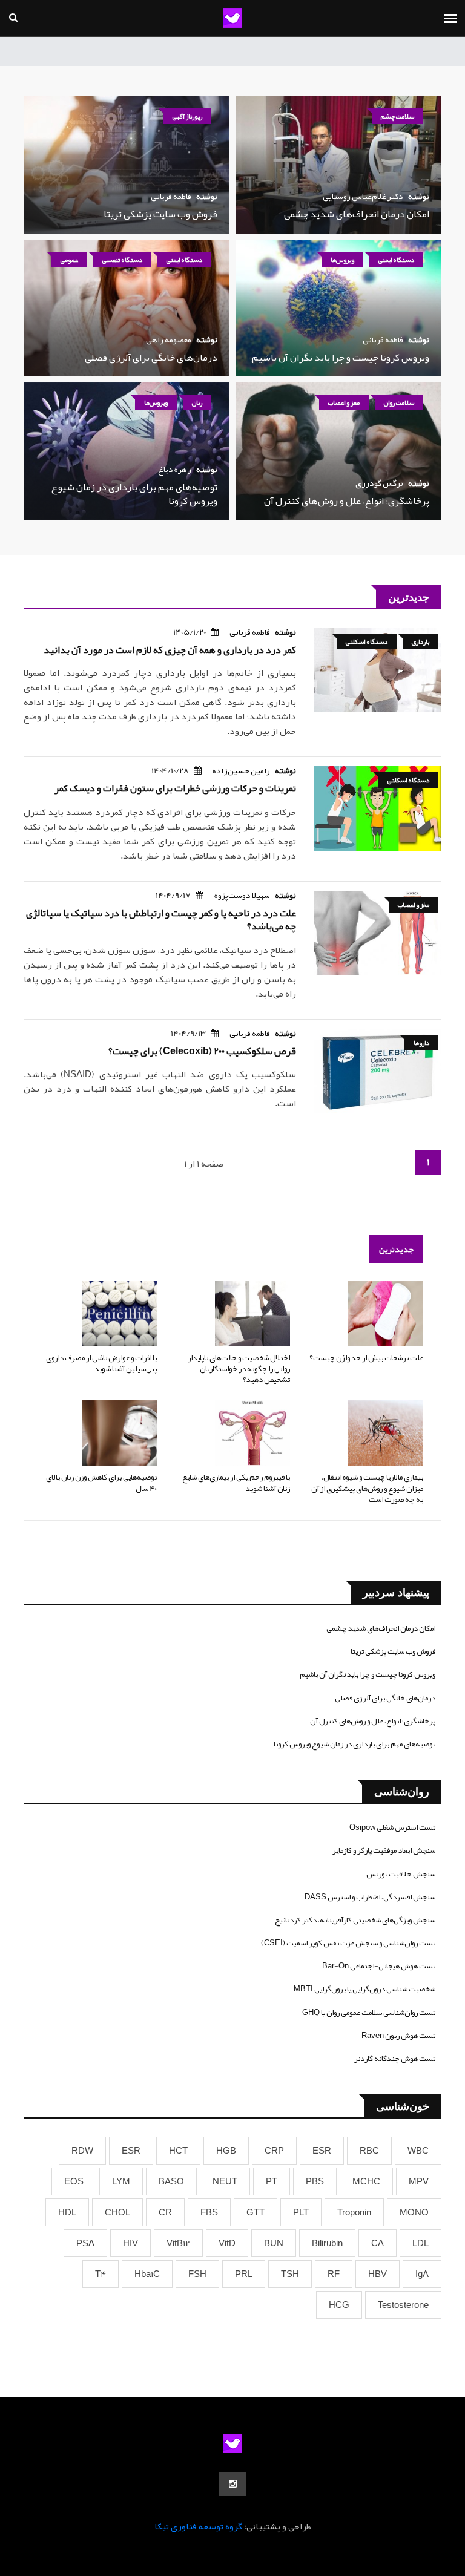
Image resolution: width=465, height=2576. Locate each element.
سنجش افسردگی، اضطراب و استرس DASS (370, 1897)
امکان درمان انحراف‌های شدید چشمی (357, 214)
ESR (322, 2151)
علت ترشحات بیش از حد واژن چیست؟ (366, 1358)
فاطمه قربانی (171, 196)
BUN (274, 2243)
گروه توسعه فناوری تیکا (198, 2526)
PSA (85, 2243)
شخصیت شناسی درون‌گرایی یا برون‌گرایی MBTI (364, 1989)
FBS (209, 2212)
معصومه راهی (169, 339)
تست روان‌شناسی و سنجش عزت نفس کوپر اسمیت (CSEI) (348, 1943)
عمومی (69, 260)
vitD (227, 2243)
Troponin (354, 2212)
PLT (301, 2212)
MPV (419, 2181)
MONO (414, 2212)
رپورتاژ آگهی (187, 116)
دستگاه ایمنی (396, 260)
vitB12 (178, 2243)
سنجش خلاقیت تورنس (401, 1874)
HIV (130, 2243)
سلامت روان (399, 402)
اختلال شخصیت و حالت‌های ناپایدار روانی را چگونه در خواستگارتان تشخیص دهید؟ (239, 1369)
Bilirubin (327, 2243)
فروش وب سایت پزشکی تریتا (160, 214)
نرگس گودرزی (379, 483)
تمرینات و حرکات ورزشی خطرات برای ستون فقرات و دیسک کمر (175, 788)
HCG (339, 2305)
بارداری (420, 641)
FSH (197, 2274)
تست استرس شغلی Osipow (392, 1827)
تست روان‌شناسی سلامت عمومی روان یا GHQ (369, 2013)
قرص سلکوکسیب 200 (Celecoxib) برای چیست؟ (202, 1051)
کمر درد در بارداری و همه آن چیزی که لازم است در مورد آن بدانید (170, 650)
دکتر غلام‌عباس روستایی (363, 196)
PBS (315, 2181)
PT (272, 2181)
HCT (178, 2151)
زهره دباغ (175, 469)
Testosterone (403, 2305)
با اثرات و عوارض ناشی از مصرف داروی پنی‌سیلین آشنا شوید (101, 1363)
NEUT (225, 2181)
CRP (274, 2151)
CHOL (117, 2212)
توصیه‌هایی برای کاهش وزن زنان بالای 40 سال (101, 1483)
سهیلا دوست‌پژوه (242, 895)
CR (165, 2212)
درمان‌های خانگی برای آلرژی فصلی (151, 358)
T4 (101, 2274)
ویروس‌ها (342, 260)
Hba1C (147, 2274)
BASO (171, 2181)
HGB (226, 2151)
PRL (244, 2274)
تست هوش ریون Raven (398, 2036)
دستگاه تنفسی (122, 260)
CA (378, 2243)
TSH (290, 2274)
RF (334, 2274)
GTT (256, 2212)
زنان (197, 402)
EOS (74, 2181)
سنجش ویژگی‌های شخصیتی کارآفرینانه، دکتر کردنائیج (355, 1920)
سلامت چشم (397, 116)
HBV (378, 2274)
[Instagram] (233, 2484)
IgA (422, 2274)
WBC (418, 2151)
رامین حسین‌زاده (241, 770)
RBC (369, 2151)
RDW (82, 2151)
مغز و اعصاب (344, 402)
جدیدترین (396, 1249)
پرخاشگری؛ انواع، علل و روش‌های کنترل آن (347, 501)
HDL (67, 2212)
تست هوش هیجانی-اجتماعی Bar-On (379, 1966)
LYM (121, 2181)
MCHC (366, 2181)
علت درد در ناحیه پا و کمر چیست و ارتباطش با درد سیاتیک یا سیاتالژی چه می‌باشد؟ (161, 920)
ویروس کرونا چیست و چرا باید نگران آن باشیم (341, 358)
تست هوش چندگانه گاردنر (395, 2059)
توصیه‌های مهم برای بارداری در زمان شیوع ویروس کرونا (134, 494)
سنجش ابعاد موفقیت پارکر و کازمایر (384, 1850)
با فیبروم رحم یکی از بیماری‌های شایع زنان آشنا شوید (236, 1483)
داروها (421, 1043)
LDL (420, 2243)
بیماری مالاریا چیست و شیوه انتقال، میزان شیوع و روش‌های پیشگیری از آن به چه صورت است (367, 1488)
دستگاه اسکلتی (367, 641)
